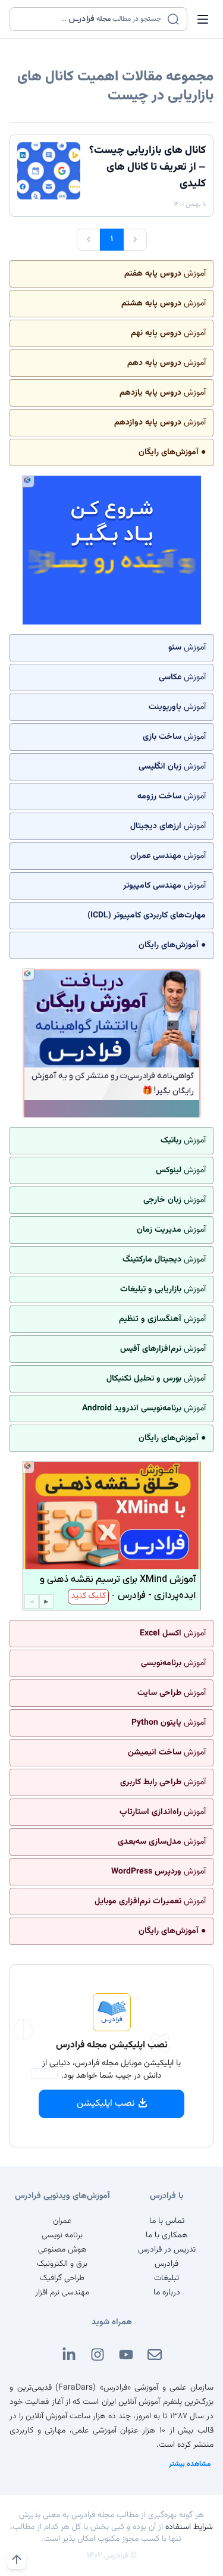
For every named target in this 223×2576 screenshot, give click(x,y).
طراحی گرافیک (62, 2278)
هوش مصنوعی (62, 2250)
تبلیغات (167, 2278)
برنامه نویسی (62, 2235)
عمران (62, 2221)
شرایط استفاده (189, 2527)
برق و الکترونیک (62, 2264)
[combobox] (91, 19)
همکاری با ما (167, 2235)
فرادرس (167, 2264)
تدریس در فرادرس (167, 2250)
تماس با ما (167, 2221)
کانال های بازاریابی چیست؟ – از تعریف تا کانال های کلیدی (147, 167)
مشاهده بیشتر (190, 2464)
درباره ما (167, 2293)
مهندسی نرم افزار (62, 2293)
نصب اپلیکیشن (106, 2104)
